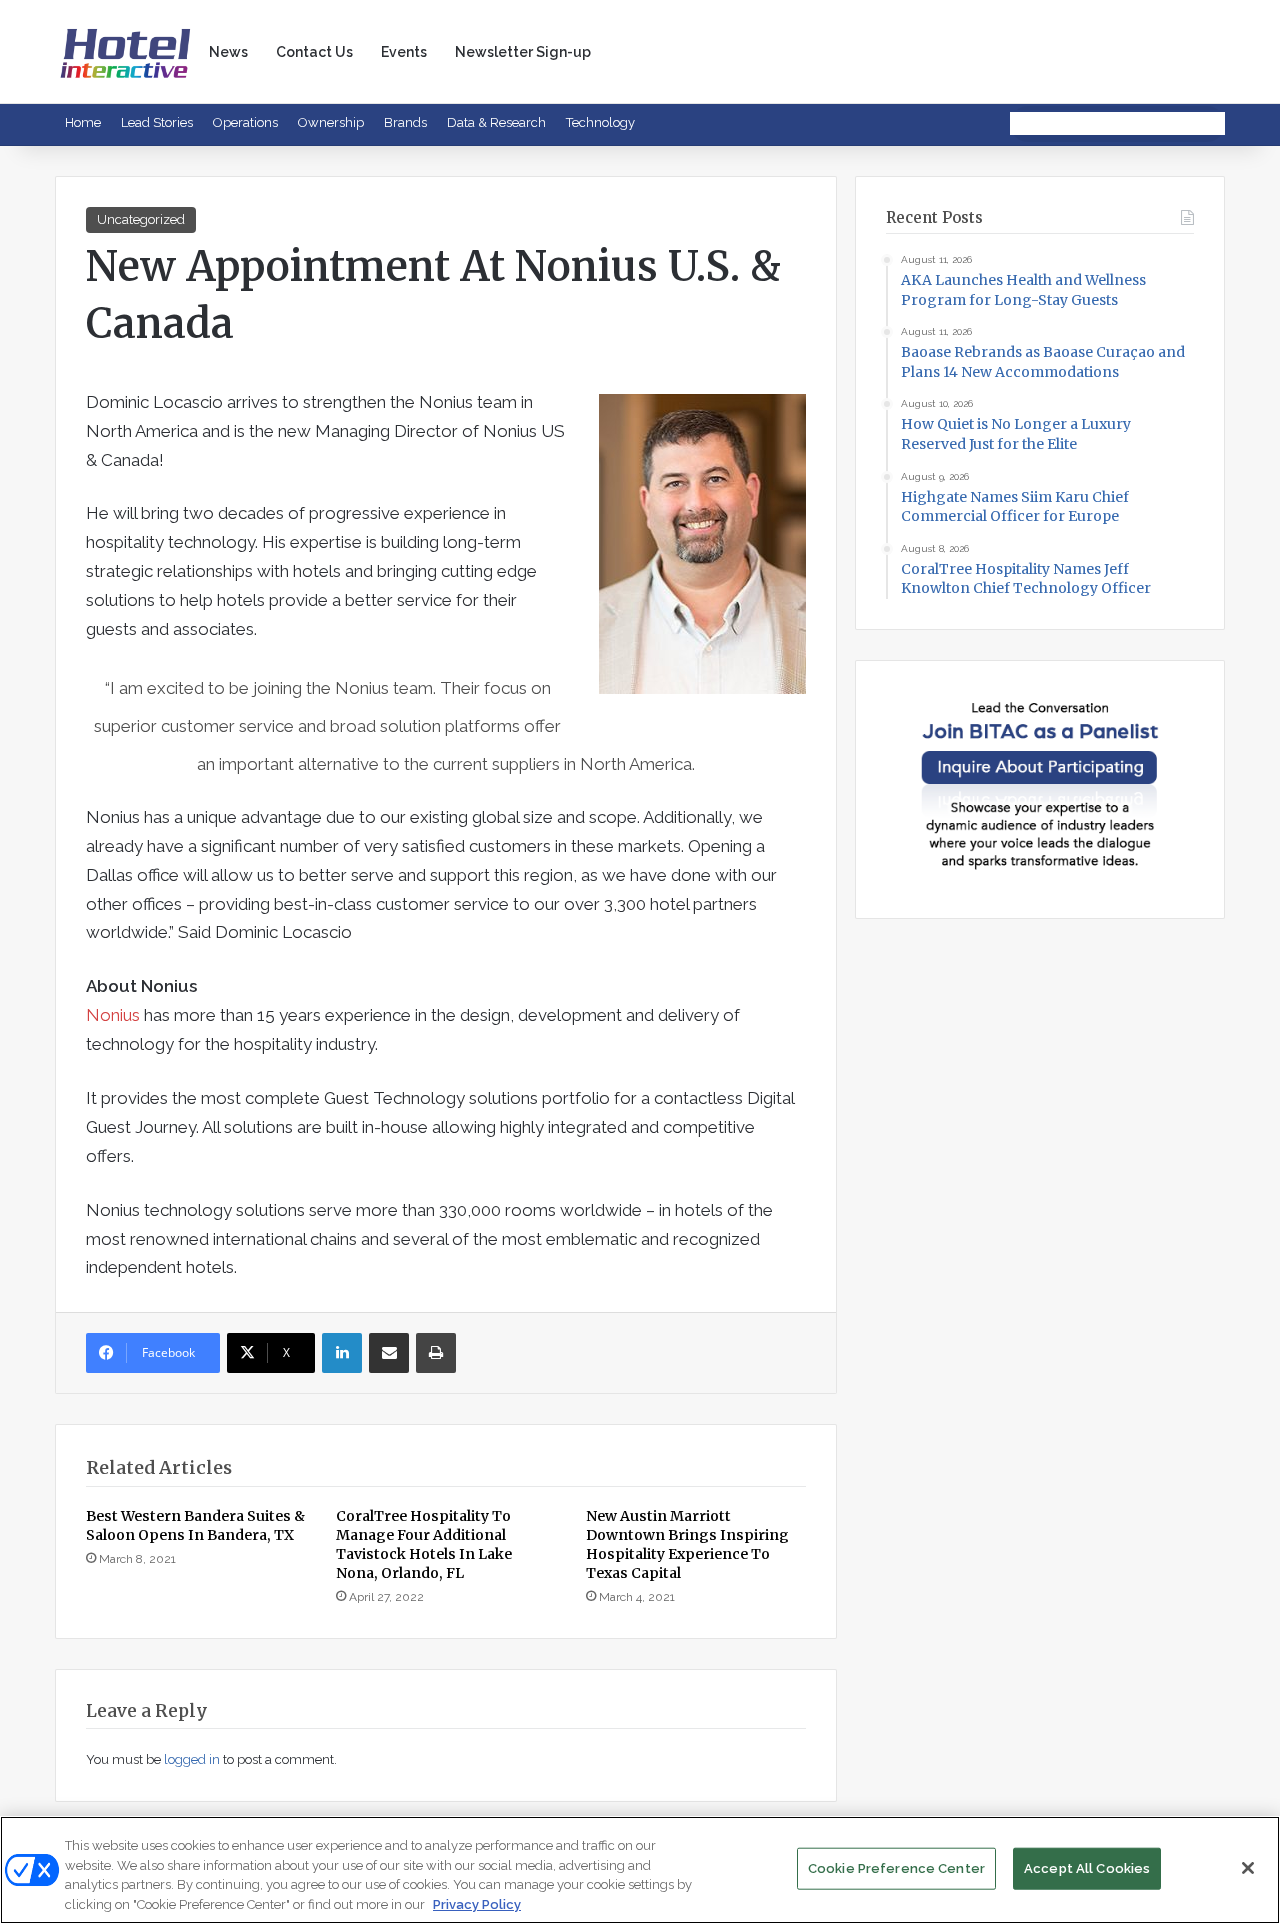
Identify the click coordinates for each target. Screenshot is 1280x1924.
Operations (245, 122)
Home (83, 122)
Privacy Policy (477, 1903)
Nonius (113, 1015)
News (228, 52)
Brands (405, 122)
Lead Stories (157, 122)
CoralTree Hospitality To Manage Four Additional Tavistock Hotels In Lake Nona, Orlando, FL (424, 1544)
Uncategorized (141, 219)
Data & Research (496, 122)
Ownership (331, 122)
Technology (600, 122)
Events (404, 52)
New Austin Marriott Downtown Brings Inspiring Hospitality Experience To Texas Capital (687, 1544)
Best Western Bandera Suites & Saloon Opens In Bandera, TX (195, 1525)
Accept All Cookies (1087, 1868)
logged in (192, 1759)
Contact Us (314, 52)
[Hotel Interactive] (125, 51)
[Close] (1248, 1868)
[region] (640, 1870)
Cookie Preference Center (896, 1868)
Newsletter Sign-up (523, 52)
